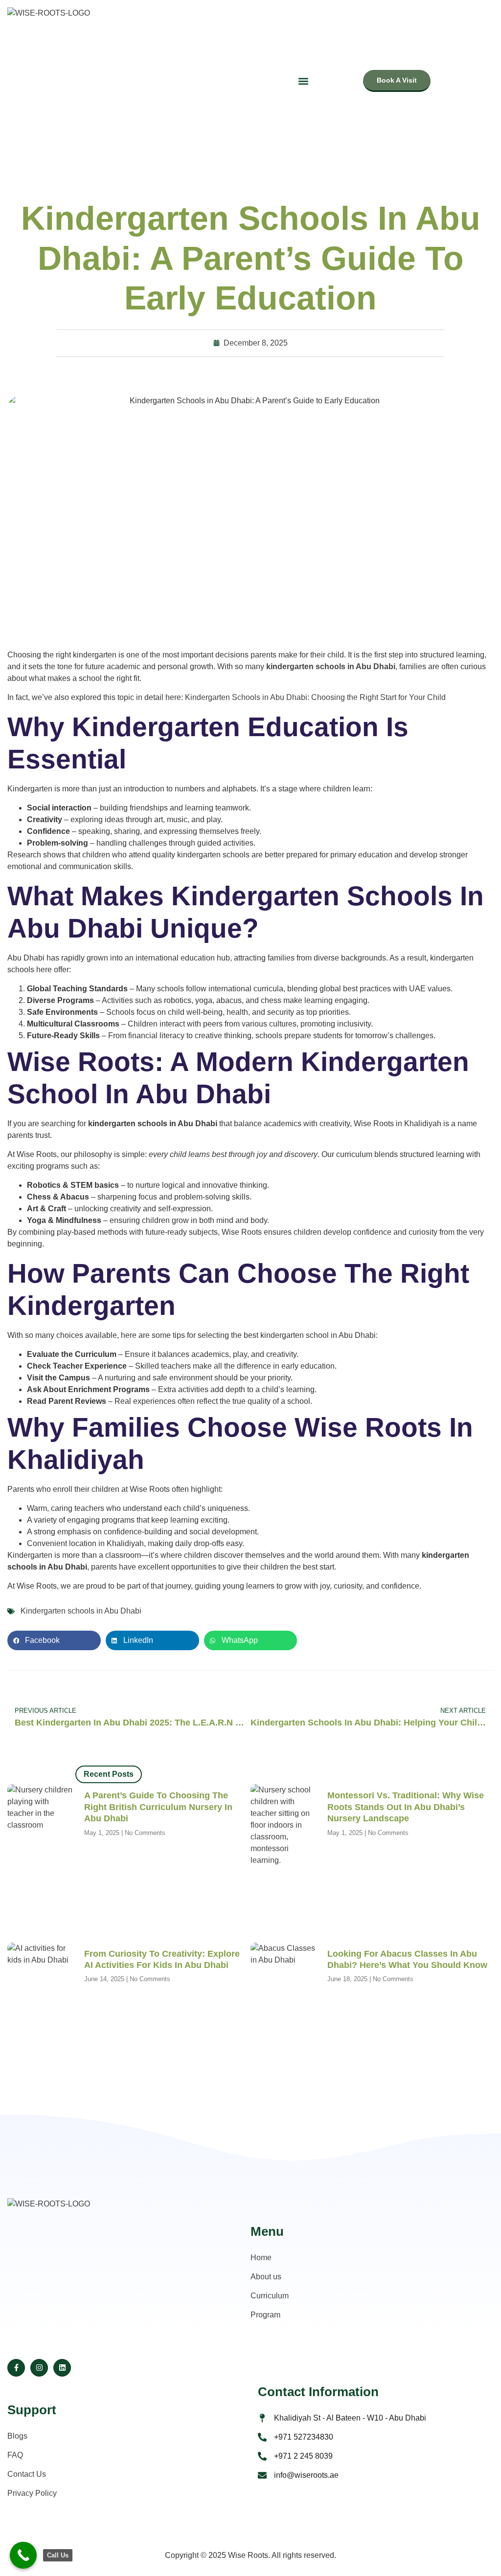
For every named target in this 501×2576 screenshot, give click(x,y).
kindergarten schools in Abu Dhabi (331, 666)
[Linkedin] (62, 2368)
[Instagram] (39, 2368)
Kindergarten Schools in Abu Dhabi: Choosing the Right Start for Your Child (315, 697)
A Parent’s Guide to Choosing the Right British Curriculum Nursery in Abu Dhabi (158, 1807)
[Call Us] (23, 2555)
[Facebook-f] (16, 2368)
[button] (54, 1640)
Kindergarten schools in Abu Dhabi (81, 1611)
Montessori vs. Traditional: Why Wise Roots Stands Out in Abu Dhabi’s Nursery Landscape (406, 1807)
